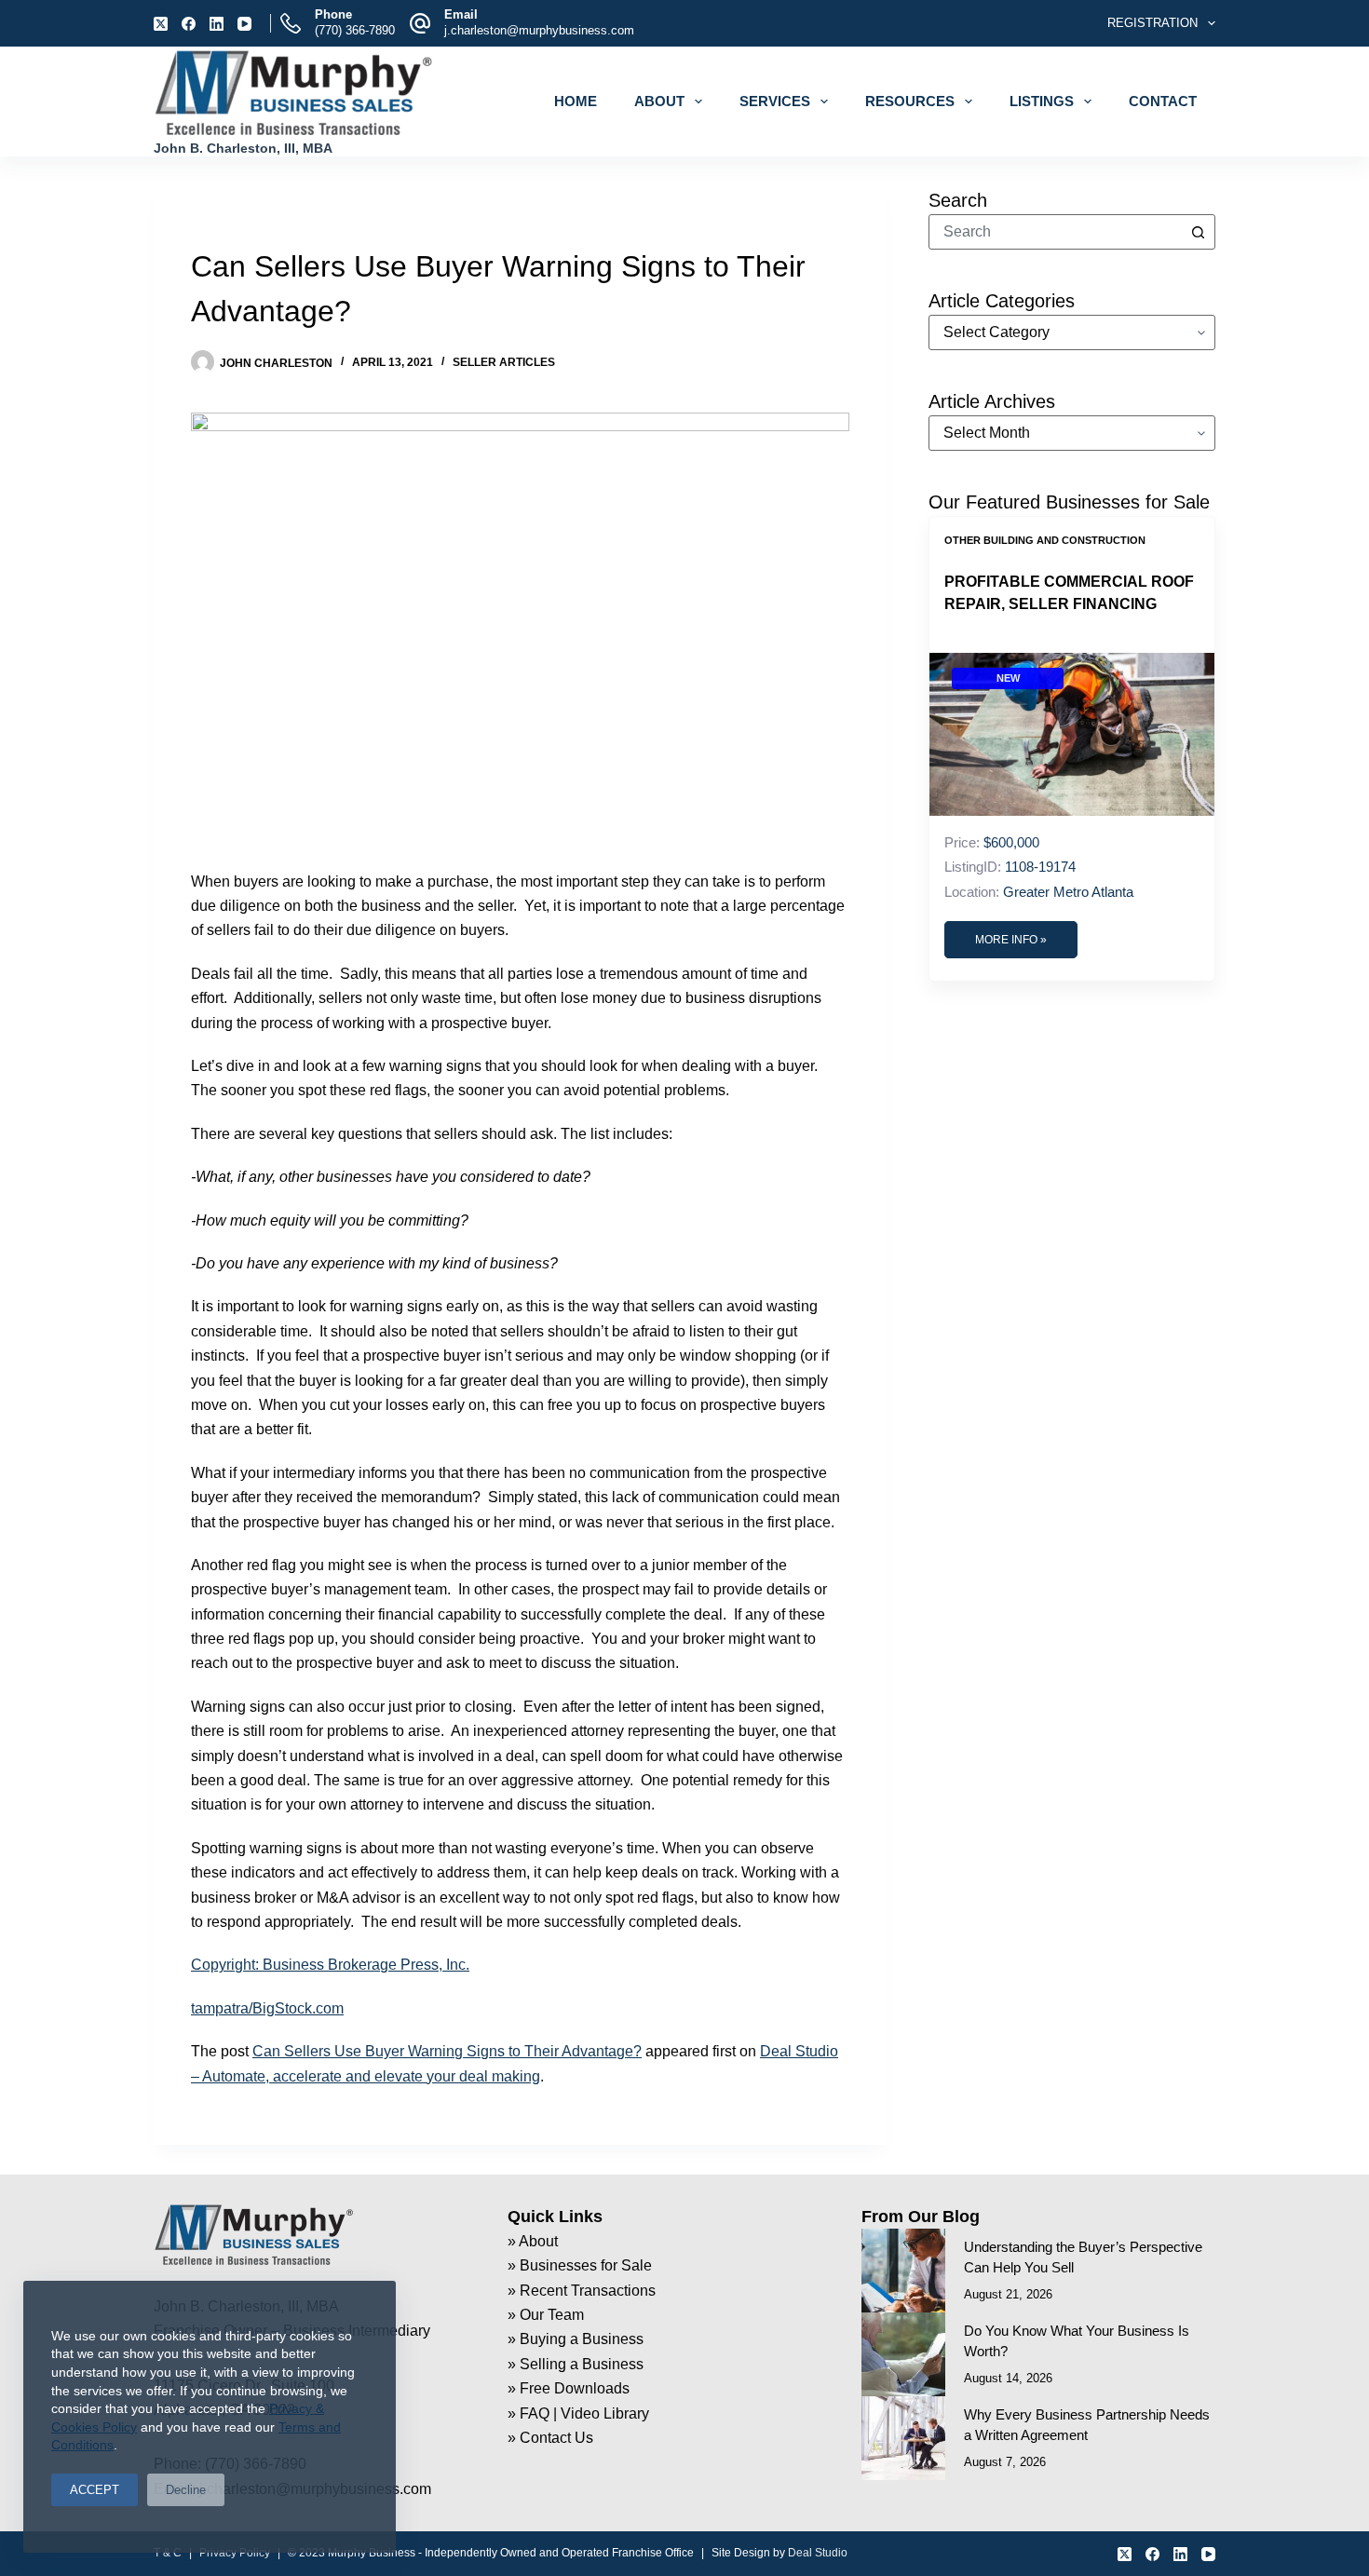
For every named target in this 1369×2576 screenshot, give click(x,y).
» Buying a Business (576, 2339)
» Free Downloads (569, 2388)
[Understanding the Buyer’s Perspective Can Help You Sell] (903, 2271)
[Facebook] (189, 24)
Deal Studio (818, 2553)
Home (576, 101)
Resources (910, 101)
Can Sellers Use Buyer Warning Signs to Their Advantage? (447, 2051)
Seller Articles (504, 362)
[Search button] (1198, 232)
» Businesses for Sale (580, 2265)
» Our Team (546, 2315)
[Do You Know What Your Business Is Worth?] (903, 2354)
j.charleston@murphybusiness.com (539, 30)
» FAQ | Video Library (578, 2413)
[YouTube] (244, 24)
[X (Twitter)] (161, 24)
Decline (186, 2490)
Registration (1152, 23)
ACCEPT (95, 2490)
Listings (1042, 101)
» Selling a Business (576, 2364)
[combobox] (1055, 232)
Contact (1163, 101)
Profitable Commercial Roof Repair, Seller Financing (1069, 593)
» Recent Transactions (582, 2291)
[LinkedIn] (217, 24)
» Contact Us (550, 2438)
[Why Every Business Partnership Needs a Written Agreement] (903, 2438)
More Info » (1011, 940)
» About (533, 2241)
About (659, 101)
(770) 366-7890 (355, 30)
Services (775, 101)
